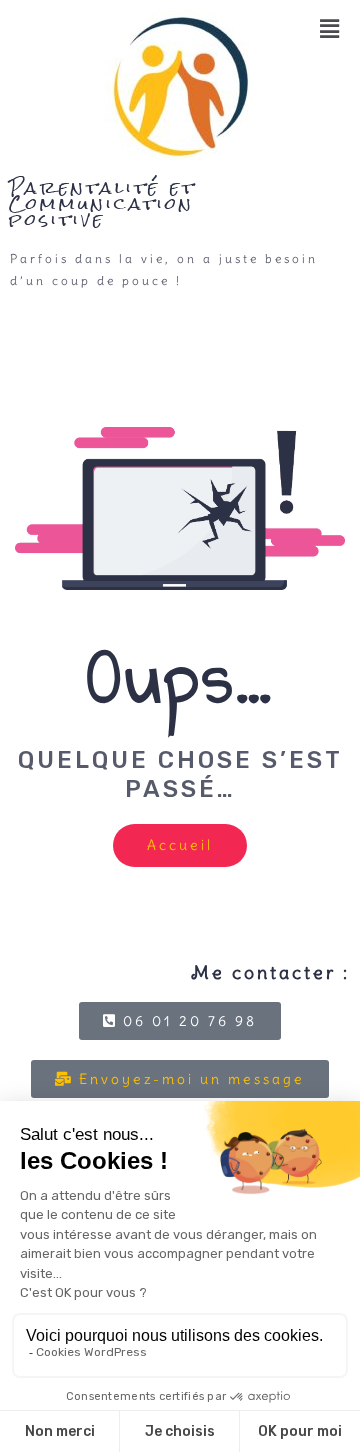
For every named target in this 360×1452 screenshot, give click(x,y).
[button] (331, 29)
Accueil (180, 845)
